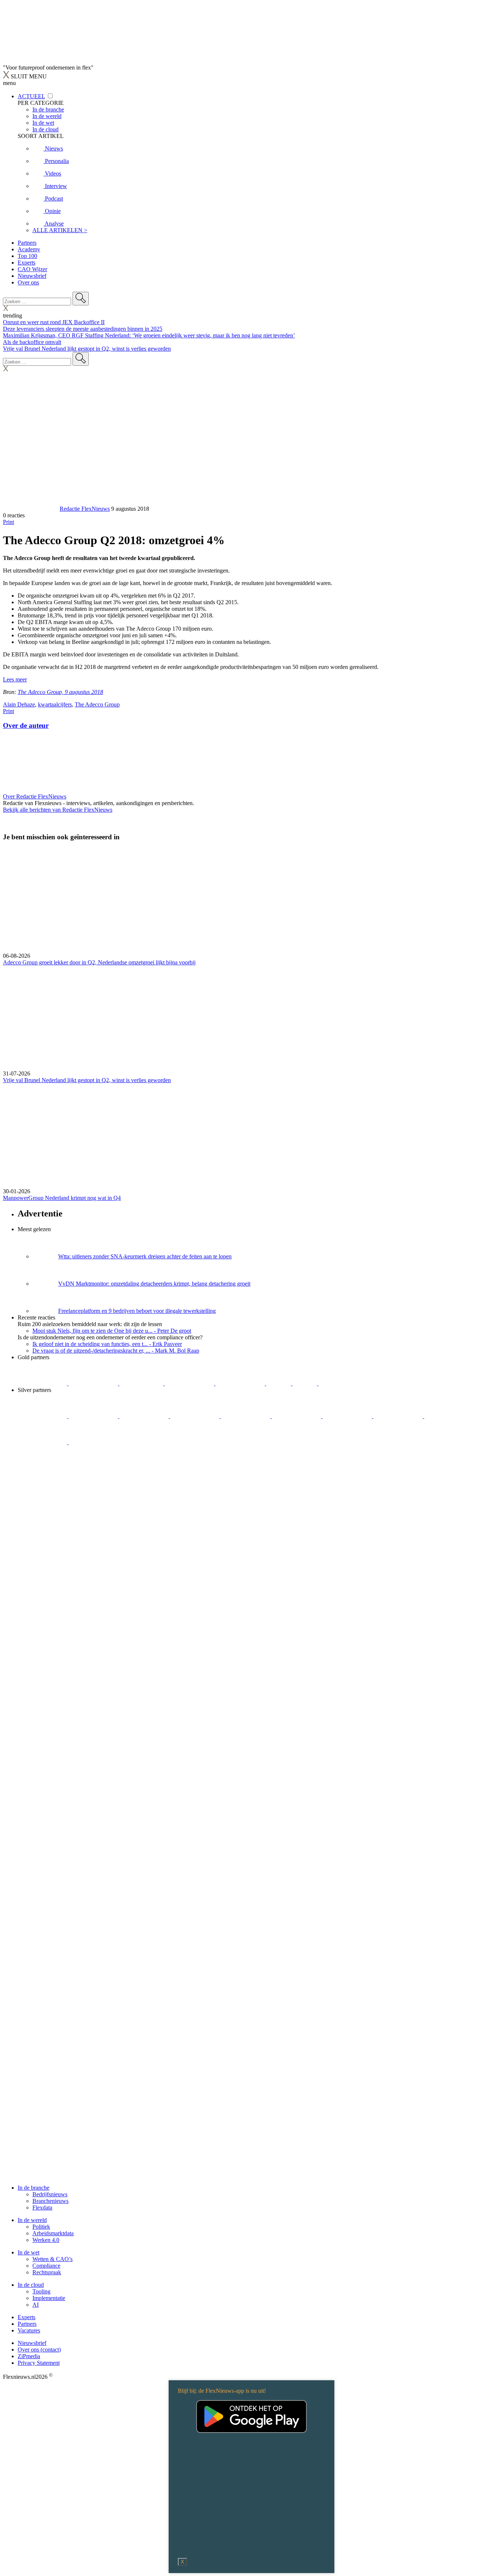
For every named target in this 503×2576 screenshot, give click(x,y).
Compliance (46, 2266)
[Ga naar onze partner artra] (297, 1416)
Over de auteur (26, 725)
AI (36, 2305)
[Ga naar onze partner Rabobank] (348, 1416)
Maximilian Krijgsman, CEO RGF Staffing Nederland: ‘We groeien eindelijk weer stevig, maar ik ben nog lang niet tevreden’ (149, 335)
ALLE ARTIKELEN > (60, 230)
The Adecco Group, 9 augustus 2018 (60, 692)
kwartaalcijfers (55, 704)
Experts (27, 263)
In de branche (34, 2188)
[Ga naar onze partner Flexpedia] (241, 1383)
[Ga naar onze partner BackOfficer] (142, 1383)
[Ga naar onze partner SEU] (94, 1416)
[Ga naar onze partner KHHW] (305, 1383)
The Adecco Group (97, 704)
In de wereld (32, 2220)
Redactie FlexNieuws (85, 509)
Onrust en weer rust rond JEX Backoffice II (54, 322)
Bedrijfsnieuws (50, 2194)
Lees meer (15, 679)
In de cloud (31, 2285)
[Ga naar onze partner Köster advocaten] (449, 1416)
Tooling (41, 2291)
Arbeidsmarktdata (53, 2233)
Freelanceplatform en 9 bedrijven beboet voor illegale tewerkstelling (137, 1311)
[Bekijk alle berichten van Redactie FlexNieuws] (31, 509)
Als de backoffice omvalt (32, 342)
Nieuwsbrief (32, 276)
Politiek (41, 2227)
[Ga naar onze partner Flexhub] (43, 1416)
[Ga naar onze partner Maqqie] (246, 1416)
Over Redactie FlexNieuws (35, 796)
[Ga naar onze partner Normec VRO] (196, 1416)
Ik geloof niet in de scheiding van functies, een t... (107, 1344)
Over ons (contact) (39, 2350)
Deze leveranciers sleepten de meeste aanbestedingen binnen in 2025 (83, 329)
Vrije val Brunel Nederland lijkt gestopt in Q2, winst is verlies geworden (87, 349)
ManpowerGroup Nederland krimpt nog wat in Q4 (62, 1198)
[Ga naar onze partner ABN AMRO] (399, 1416)
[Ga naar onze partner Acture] (94, 1383)
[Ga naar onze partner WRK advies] (93, 1442)
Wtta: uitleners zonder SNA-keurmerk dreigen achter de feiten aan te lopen (145, 1256)
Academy (29, 249)
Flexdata (42, 2208)
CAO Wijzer (32, 269)
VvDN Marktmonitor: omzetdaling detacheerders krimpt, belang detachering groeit (154, 1284)
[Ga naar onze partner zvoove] (343, 1383)
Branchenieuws (50, 2201)
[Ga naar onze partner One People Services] (190, 1383)
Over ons (28, 282)
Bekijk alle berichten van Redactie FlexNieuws (58, 810)
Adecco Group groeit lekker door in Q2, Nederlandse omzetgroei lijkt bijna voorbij (99, 962)
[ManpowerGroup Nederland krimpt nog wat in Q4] (251, 1136)
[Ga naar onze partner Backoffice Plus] (43, 1383)
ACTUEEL (31, 96)
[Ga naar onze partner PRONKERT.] (145, 1416)
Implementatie (49, 2298)
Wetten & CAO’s (52, 2259)
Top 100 (27, 256)
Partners (27, 243)
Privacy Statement (39, 2363)
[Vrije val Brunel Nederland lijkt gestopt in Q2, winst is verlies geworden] (251, 1018)
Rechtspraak (47, 2272)
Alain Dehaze (19, 704)
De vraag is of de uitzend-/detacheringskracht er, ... (116, 1351)
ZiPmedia (29, 2356)
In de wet (29, 2252)
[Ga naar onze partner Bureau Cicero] (279, 1383)
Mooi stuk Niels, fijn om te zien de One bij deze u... (112, 1331)
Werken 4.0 (46, 2240)
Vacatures (29, 2330)
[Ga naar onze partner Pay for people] (43, 1442)
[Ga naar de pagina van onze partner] (68, 1486)
